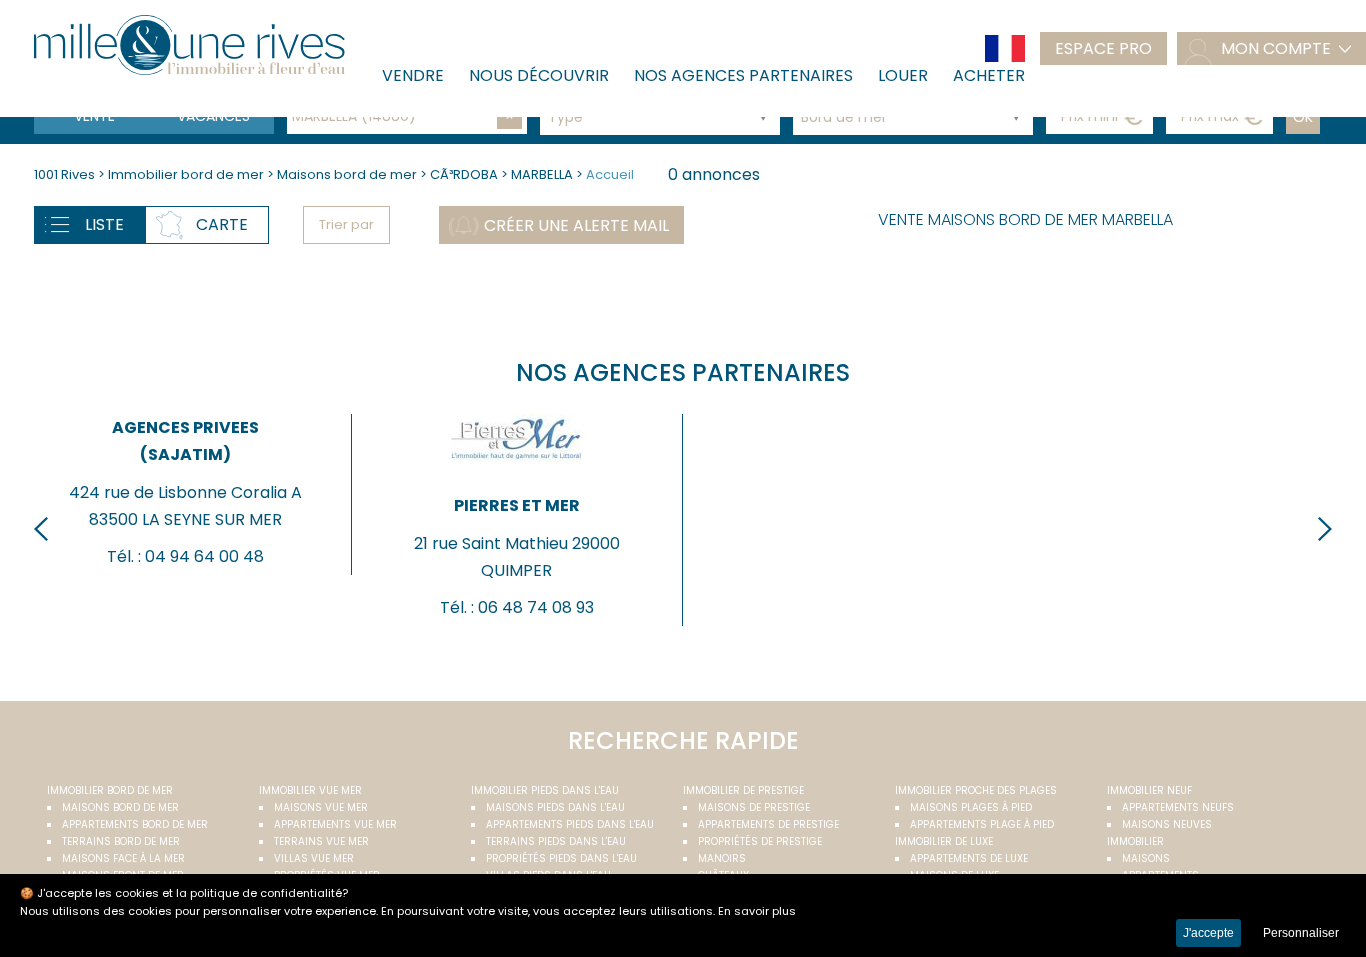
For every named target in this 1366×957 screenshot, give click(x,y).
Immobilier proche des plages (976, 790)
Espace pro (1103, 48)
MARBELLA (542, 174)
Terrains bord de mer (121, 841)
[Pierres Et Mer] (516, 468)
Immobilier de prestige (743, 790)
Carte (222, 224)
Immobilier (1135, 841)
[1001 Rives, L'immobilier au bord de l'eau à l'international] (189, 45)
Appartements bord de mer (135, 824)
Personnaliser (1301, 933)
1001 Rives (64, 174)
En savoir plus (757, 911)
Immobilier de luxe (944, 841)
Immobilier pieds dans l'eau (545, 790)
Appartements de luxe (969, 858)
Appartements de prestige (768, 824)
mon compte (1276, 48)
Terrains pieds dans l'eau (556, 841)
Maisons (1146, 858)
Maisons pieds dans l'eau (555, 807)
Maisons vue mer (321, 807)
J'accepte (1208, 933)
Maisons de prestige (754, 807)
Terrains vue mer (321, 841)
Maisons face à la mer (123, 858)
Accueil (610, 174)
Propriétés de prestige (760, 841)
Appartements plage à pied (982, 824)
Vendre (413, 75)
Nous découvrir (539, 75)
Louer (903, 75)
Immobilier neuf (1149, 790)
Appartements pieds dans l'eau (570, 824)
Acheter (989, 75)
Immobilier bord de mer (187, 174)
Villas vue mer (314, 858)
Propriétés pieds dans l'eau (561, 858)
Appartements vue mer (335, 824)
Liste (104, 224)
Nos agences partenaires (743, 75)
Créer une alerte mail (576, 225)
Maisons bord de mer (348, 174)
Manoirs (722, 858)
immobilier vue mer (310, 790)
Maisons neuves (1167, 824)
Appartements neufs (1178, 807)
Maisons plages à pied (971, 807)
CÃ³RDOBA (464, 174)
